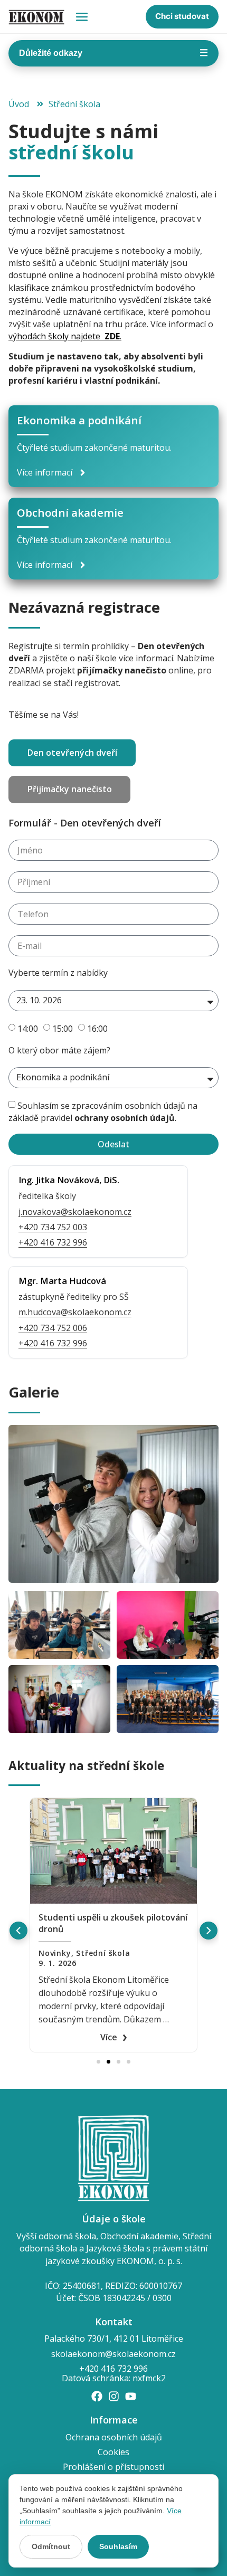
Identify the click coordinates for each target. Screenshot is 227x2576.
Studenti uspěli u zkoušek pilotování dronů (113, 1923)
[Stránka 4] (129, 2062)
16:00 (97, 1028)
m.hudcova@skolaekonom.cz (75, 1312)
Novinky (55, 1953)
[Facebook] (97, 2396)
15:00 (63, 1028)
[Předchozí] (18, 1931)
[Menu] (82, 17)
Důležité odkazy (113, 53)
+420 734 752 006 (53, 1328)
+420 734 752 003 (53, 1227)
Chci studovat (182, 16)
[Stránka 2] (108, 2062)
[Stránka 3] (119, 2062)
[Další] (209, 1931)
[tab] (72, 753)
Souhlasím (118, 2546)
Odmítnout (51, 2546)
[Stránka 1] (98, 2062)
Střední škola (103, 1953)
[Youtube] (131, 2396)
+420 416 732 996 (53, 1242)
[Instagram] (114, 2396)
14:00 (28, 1028)
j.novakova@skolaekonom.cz (75, 1212)
